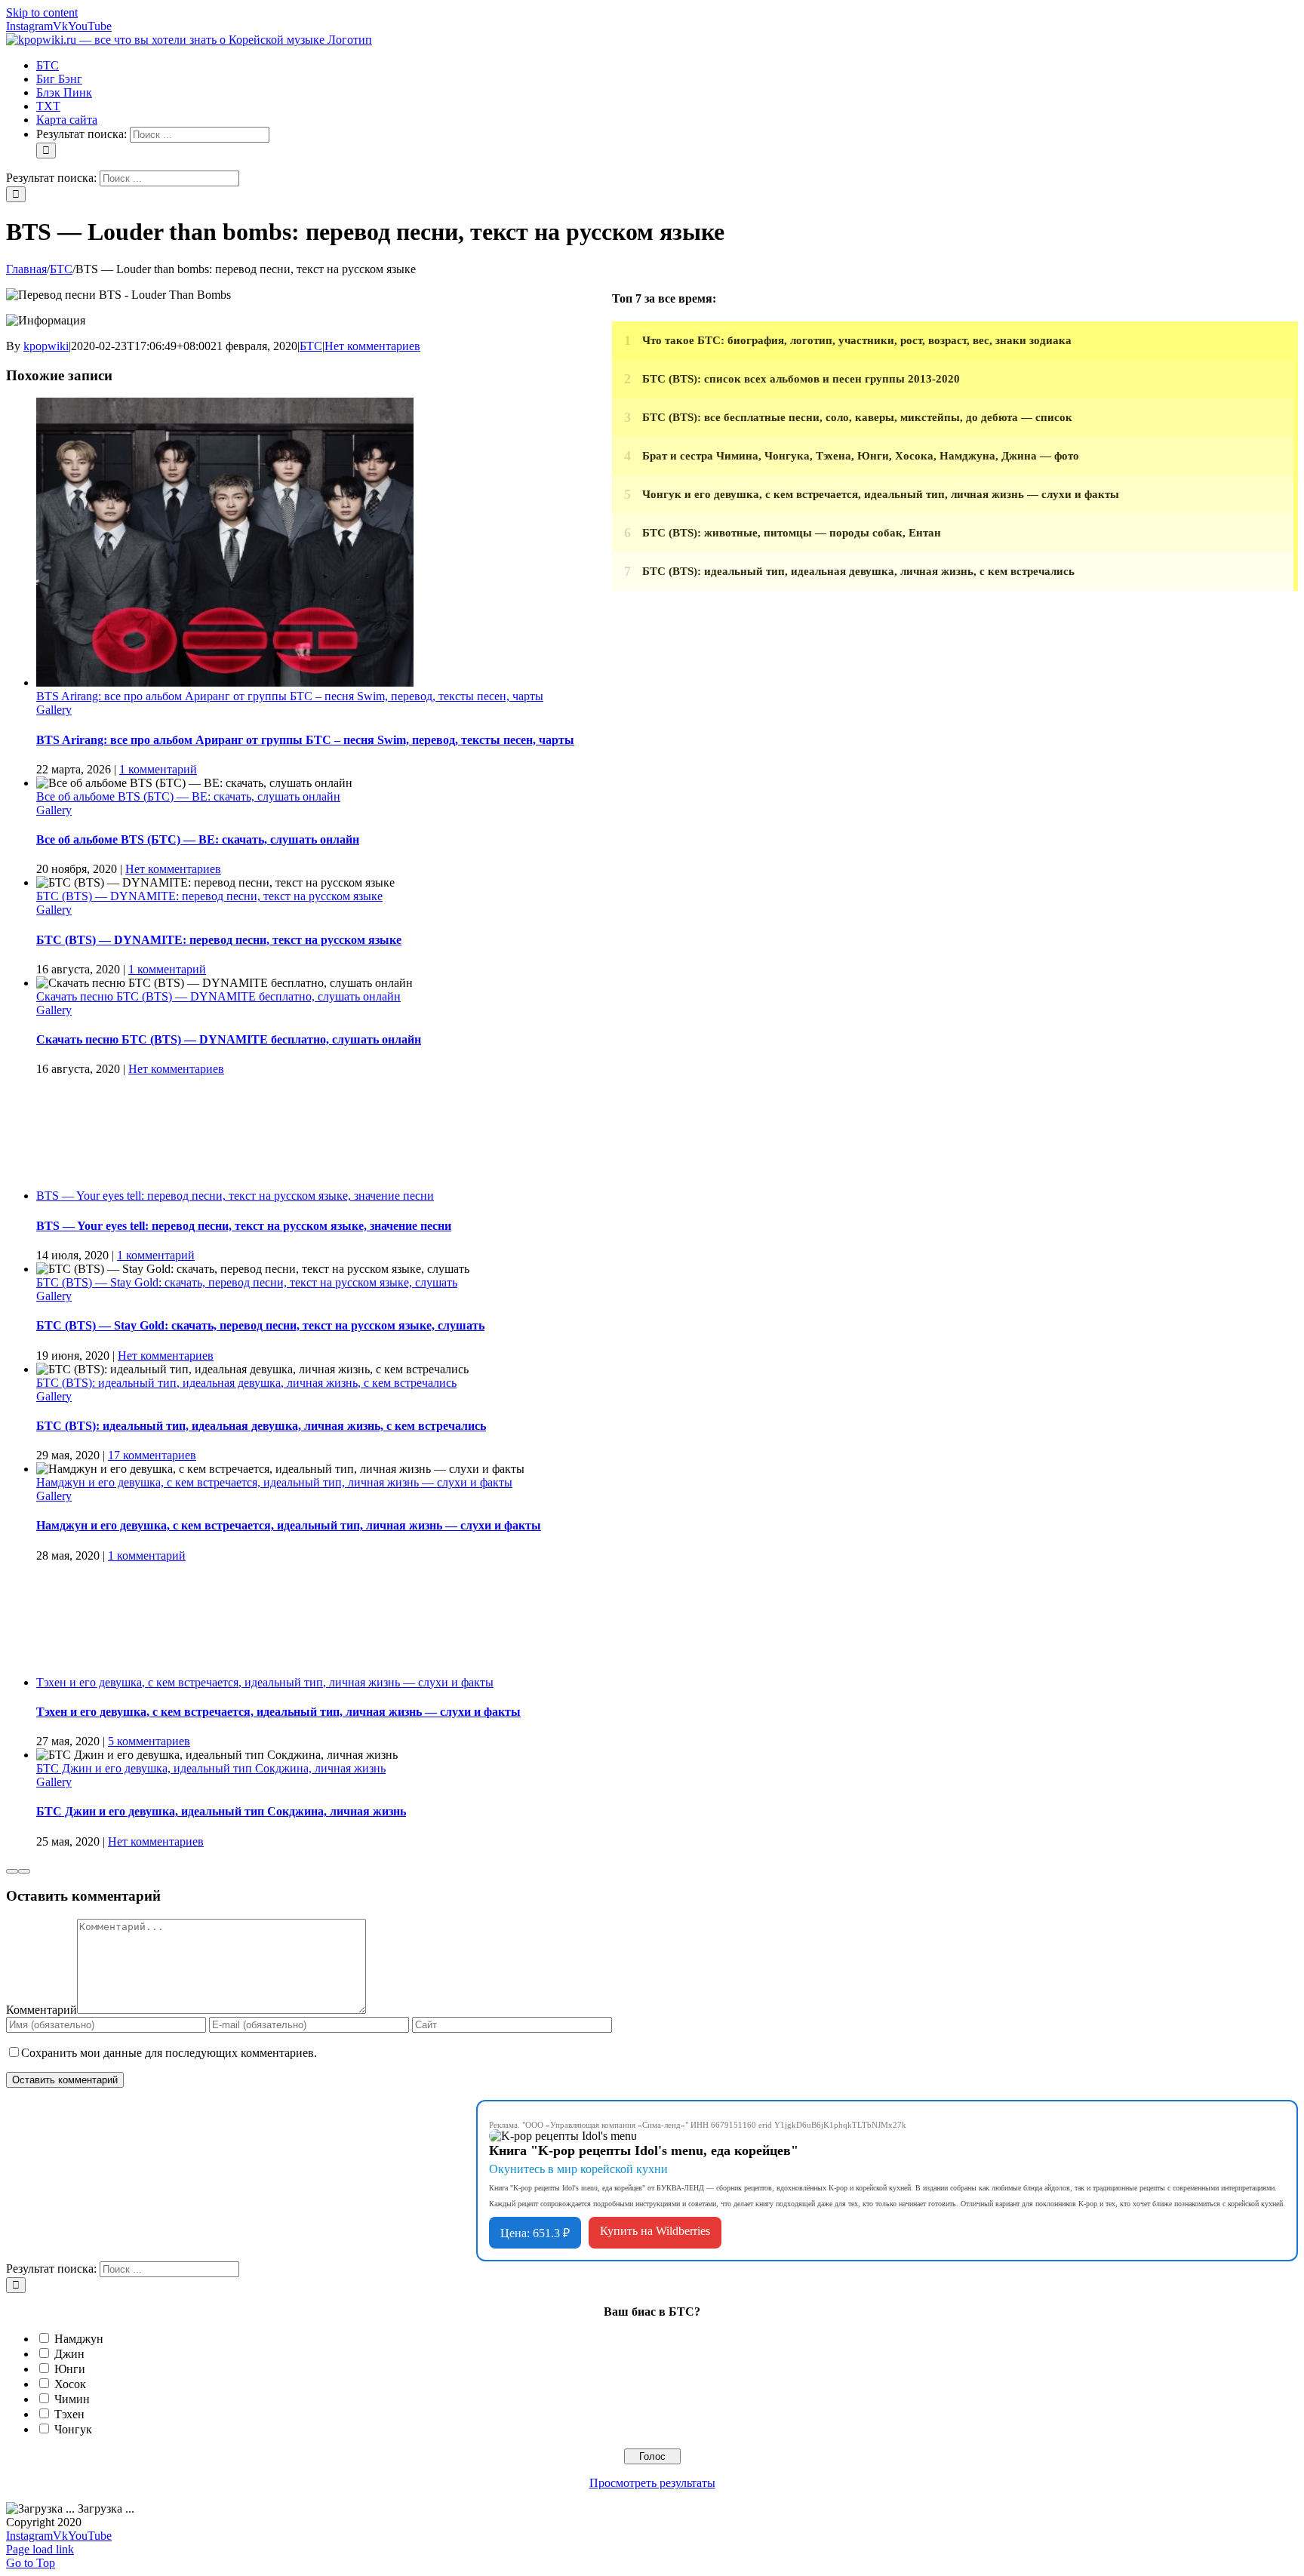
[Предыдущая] (12, 1871)
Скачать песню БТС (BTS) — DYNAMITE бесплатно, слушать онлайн (218, 996)
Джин (69, 2354)
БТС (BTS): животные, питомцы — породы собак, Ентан (792, 533)
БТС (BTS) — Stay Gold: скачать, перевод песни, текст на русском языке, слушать (247, 1282)
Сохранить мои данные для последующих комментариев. (169, 2053)
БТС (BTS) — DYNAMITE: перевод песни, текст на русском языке (209, 896)
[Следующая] (24, 1871)
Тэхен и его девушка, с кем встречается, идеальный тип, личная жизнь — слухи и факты (265, 1682)
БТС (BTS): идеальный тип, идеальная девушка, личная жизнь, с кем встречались (246, 1383)
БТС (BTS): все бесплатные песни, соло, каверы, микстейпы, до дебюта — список (857, 417)
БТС (311, 346)
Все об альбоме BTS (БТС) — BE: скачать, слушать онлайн (188, 796)
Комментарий (42, 2010)
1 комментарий (158, 769)
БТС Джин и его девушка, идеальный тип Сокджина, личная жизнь (211, 1768)
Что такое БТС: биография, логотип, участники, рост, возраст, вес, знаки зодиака (857, 340)
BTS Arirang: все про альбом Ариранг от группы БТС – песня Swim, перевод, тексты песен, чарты (290, 696)
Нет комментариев (372, 346)
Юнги (70, 2369)
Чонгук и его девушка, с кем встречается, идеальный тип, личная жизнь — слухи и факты (881, 494)
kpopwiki (46, 346)
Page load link (40, 2549)
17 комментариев (152, 1455)
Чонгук (73, 2429)
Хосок (70, 2384)
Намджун (79, 2339)
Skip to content (42, 12)
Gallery (54, 710)
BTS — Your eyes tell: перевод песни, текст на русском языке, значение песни (235, 1196)
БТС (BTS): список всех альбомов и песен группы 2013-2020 (801, 379)
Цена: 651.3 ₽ (535, 2233)
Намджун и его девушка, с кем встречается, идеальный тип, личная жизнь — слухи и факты (274, 1482)
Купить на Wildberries (655, 2231)
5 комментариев (149, 1741)
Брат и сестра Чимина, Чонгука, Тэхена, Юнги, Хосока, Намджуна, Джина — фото (861, 456)
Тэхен (69, 2414)
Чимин (72, 2399)
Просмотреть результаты (652, 2483)
